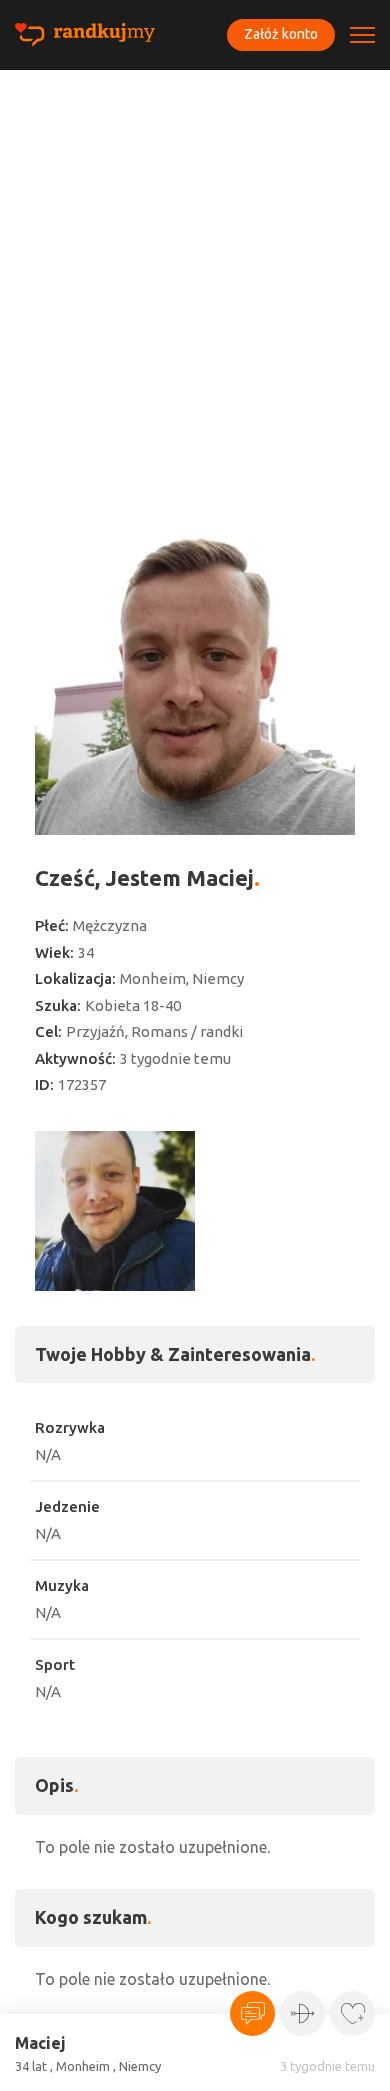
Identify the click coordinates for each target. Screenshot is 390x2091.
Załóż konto (281, 34)
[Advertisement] (195, 275)
